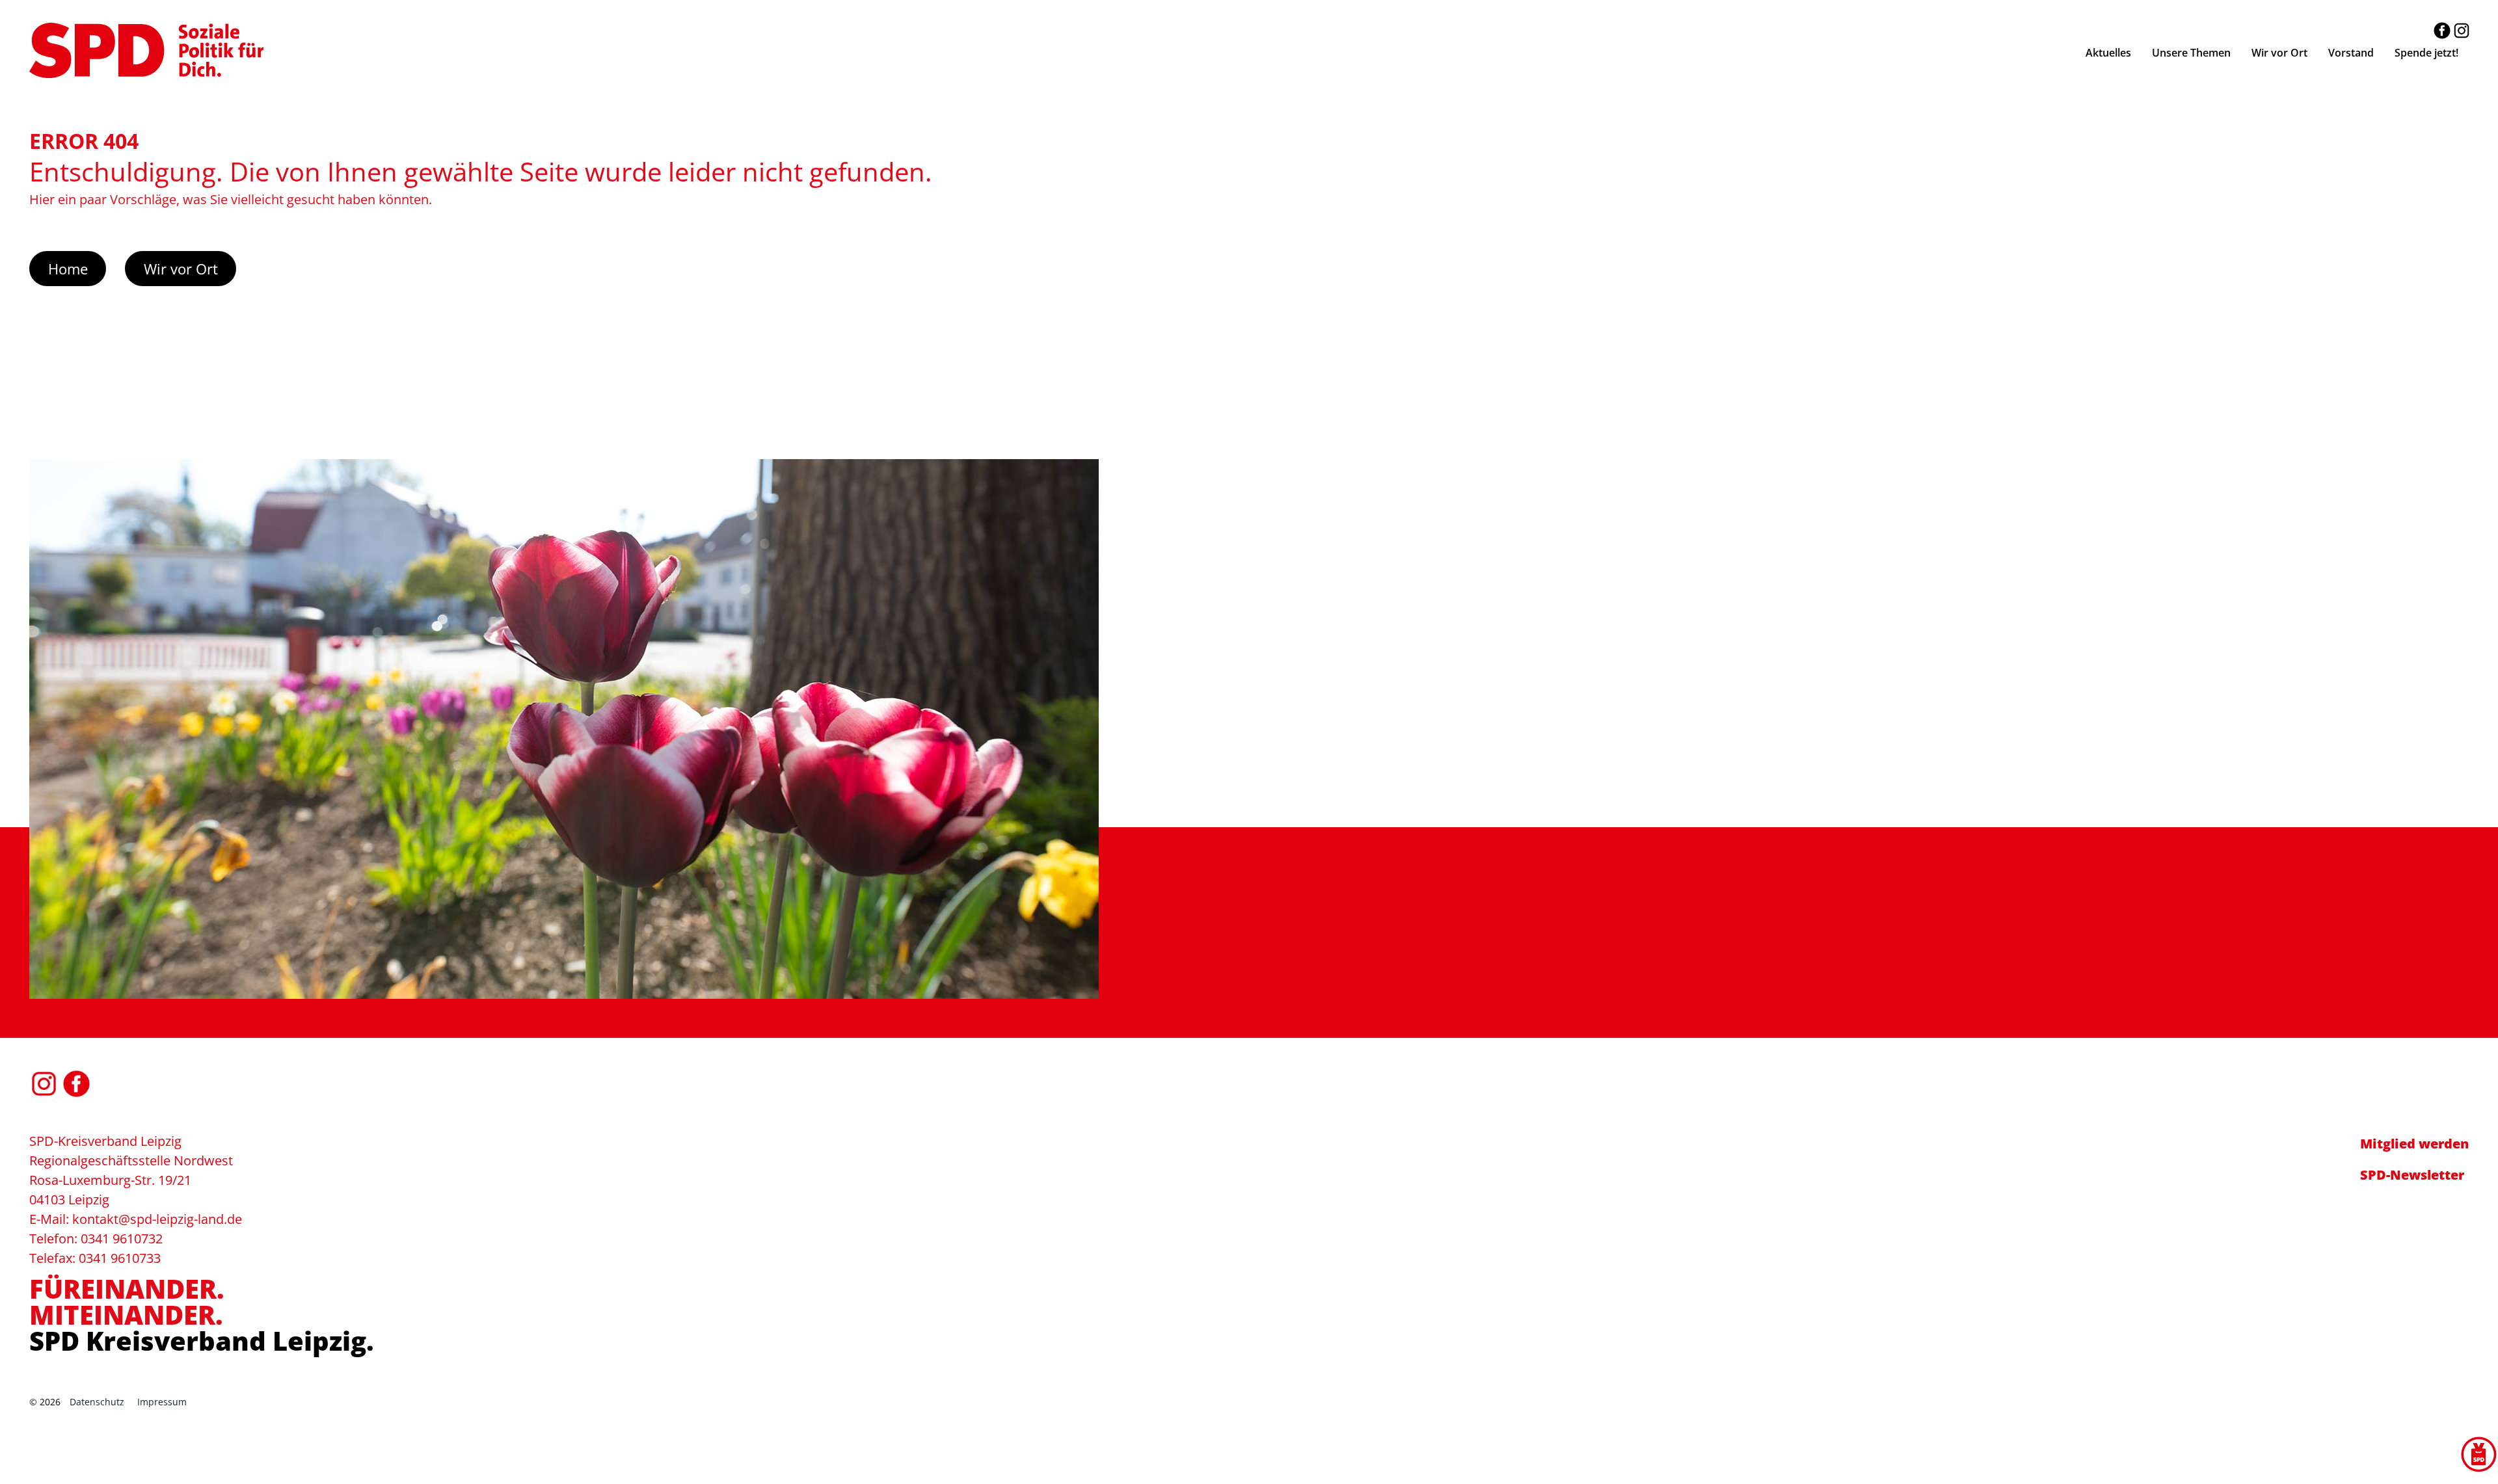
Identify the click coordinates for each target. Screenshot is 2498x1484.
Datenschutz (97, 1402)
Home (68, 269)
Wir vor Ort (181, 269)
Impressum (162, 1402)
